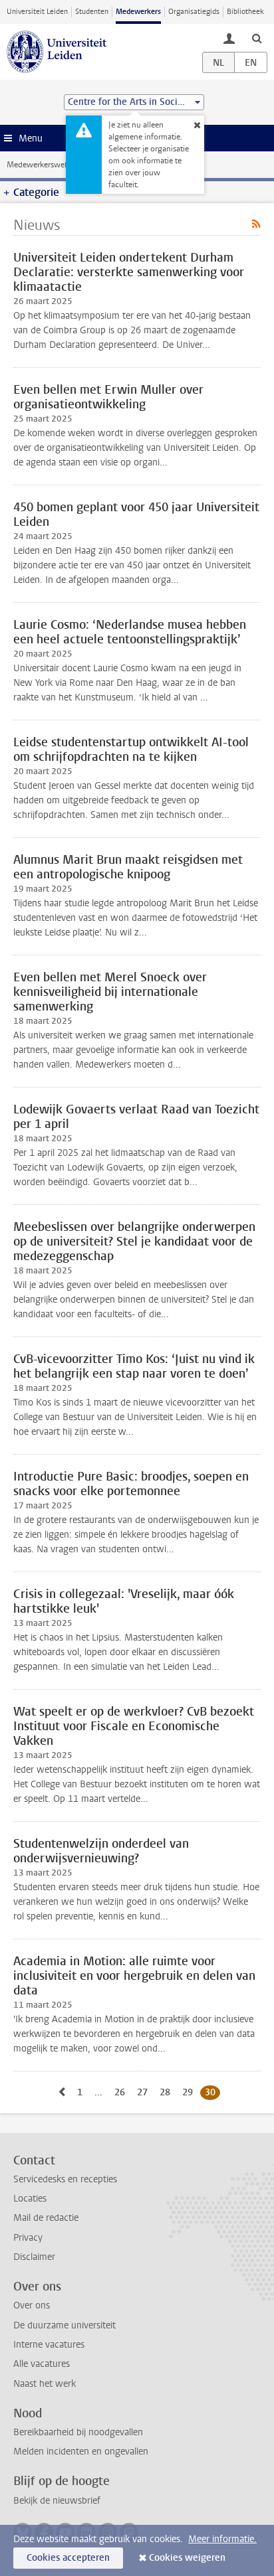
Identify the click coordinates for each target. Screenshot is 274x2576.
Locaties (30, 2199)
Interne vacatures (49, 2345)
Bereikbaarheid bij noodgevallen (78, 2432)
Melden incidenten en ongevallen (81, 2452)
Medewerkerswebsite (44, 165)
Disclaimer (34, 2257)
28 (167, 2092)
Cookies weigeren (187, 2558)
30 (212, 2092)
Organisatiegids (194, 12)
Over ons (32, 2305)
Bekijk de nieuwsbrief (57, 2501)
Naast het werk (45, 2384)
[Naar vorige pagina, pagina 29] (62, 2092)
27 (145, 2092)
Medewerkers (138, 12)
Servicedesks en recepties (65, 2179)
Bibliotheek (245, 12)
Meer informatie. (222, 2539)
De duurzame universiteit (65, 2325)
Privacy (28, 2238)
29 (190, 2092)
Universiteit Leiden (37, 12)
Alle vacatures (42, 2364)
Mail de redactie (46, 2218)
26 (122, 2092)
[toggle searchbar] (257, 38)
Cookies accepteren (68, 2558)
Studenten (92, 12)
